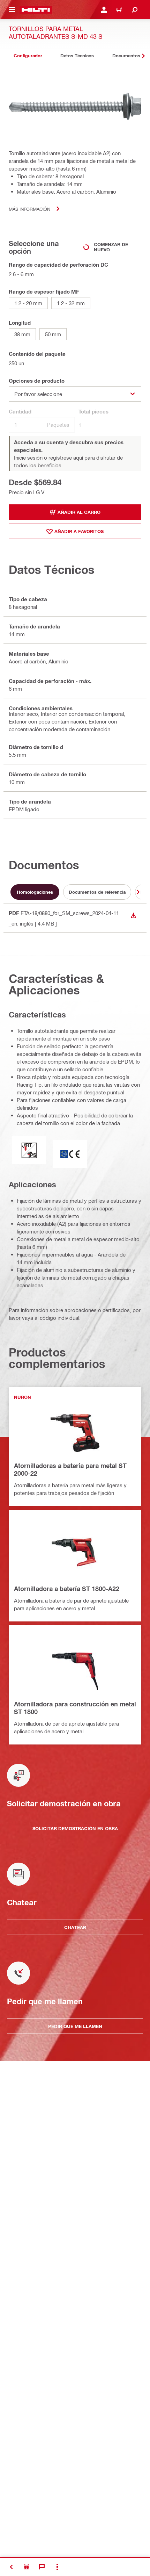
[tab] (28, 56)
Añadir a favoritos (79, 531)
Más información (29, 209)
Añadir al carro (79, 512)
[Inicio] (36, 10)
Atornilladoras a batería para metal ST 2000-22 (70, 1469)
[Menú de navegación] (12, 10)
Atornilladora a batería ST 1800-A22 (67, 1589)
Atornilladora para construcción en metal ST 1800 (75, 1708)
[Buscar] (135, 10)
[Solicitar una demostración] (27, 2567)
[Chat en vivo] (42, 2567)
